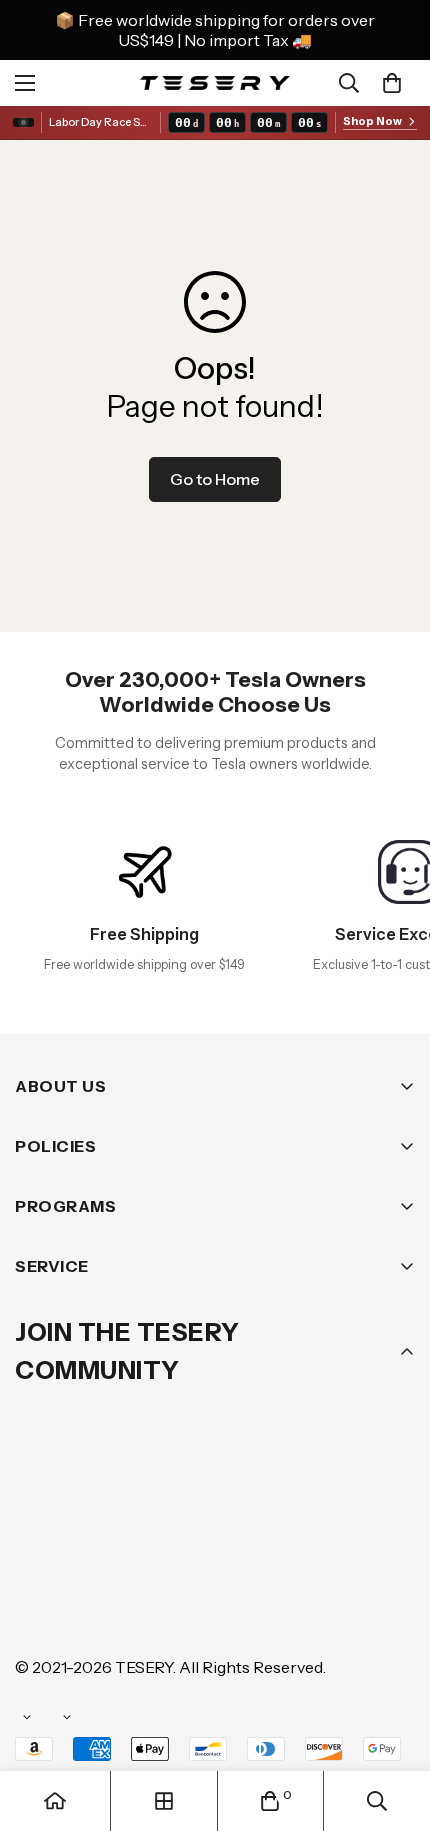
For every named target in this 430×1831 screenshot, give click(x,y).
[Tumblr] (279, 1546)
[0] (392, 83)
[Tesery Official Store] (215, 82)
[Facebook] (99, 1546)
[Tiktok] (39, 1606)
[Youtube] (339, 1546)
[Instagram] (159, 1546)
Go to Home (215, 479)
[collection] (164, 1801)
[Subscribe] (393, 1494)
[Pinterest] (39, 1546)
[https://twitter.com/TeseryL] (219, 1546)
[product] (55, 1801)
